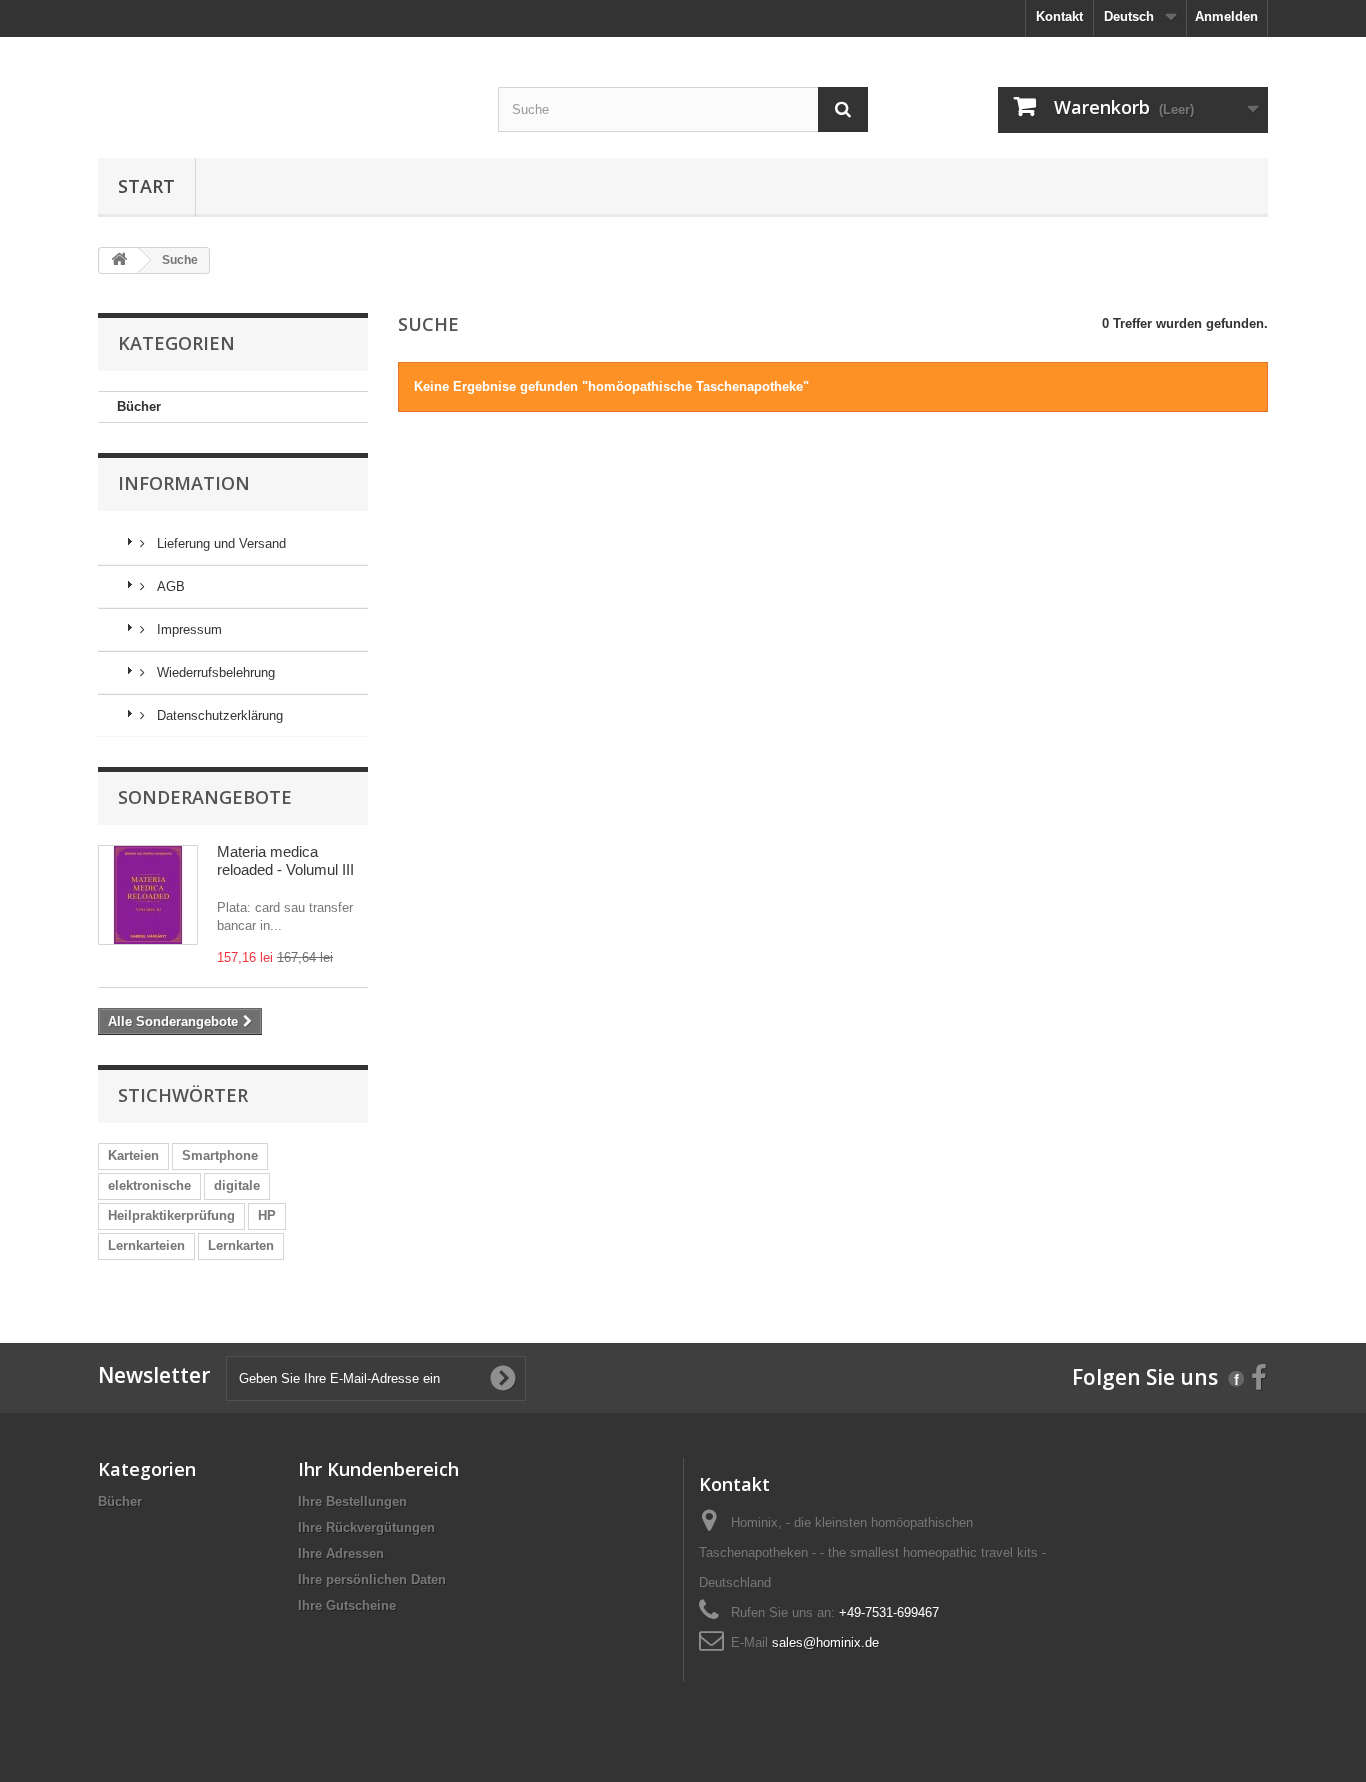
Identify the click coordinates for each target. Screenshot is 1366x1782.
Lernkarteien (146, 1245)
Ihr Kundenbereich (378, 1469)
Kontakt (1059, 16)
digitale (237, 1185)
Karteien (133, 1155)
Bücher (139, 406)
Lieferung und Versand (219, 543)
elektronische (149, 1185)
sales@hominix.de (825, 1642)
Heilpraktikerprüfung (171, 1215)
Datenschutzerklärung (218, 715)
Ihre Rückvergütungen (366, 1527)
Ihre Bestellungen (352, 1501)
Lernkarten (241, 1245)
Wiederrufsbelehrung (214, 672)
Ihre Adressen (341, 1553)
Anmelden (1226, 16)
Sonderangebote (205, 797)
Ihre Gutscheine (347, 1605)
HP (267, 1215)
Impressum (187, 629)
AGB (169, 586)
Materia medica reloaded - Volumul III (285, 860)
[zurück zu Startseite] (119, 260)
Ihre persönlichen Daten (372, 1579)
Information (184, 483)
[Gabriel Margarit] (283, 53)
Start (146, 186)
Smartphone (220, 1155)
